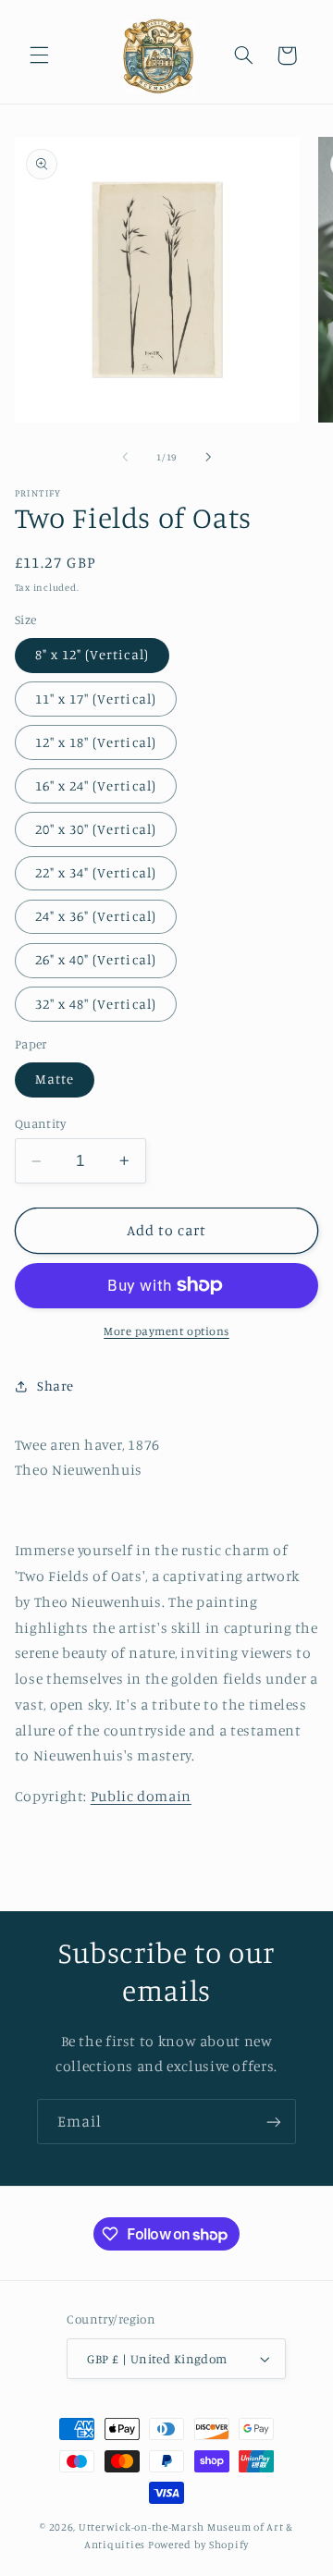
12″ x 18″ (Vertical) (96, 742)
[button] (39, 55)
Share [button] (55, 1386)
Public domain (141, 1796)
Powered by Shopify (198, 2545)
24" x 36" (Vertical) (96, 916)
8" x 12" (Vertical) (92, 654)
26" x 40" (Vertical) (96, 959)
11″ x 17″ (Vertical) (96, 699)
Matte (55, 1079)
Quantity (40, 1123)
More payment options (166, 1331)
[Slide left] (125, 457)
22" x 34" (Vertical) (96, 872)
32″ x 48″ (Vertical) (96, 1004)
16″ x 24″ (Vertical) (96, 785)
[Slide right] (208, 457)
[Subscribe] (274, 2122)
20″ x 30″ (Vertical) (96, 829)
